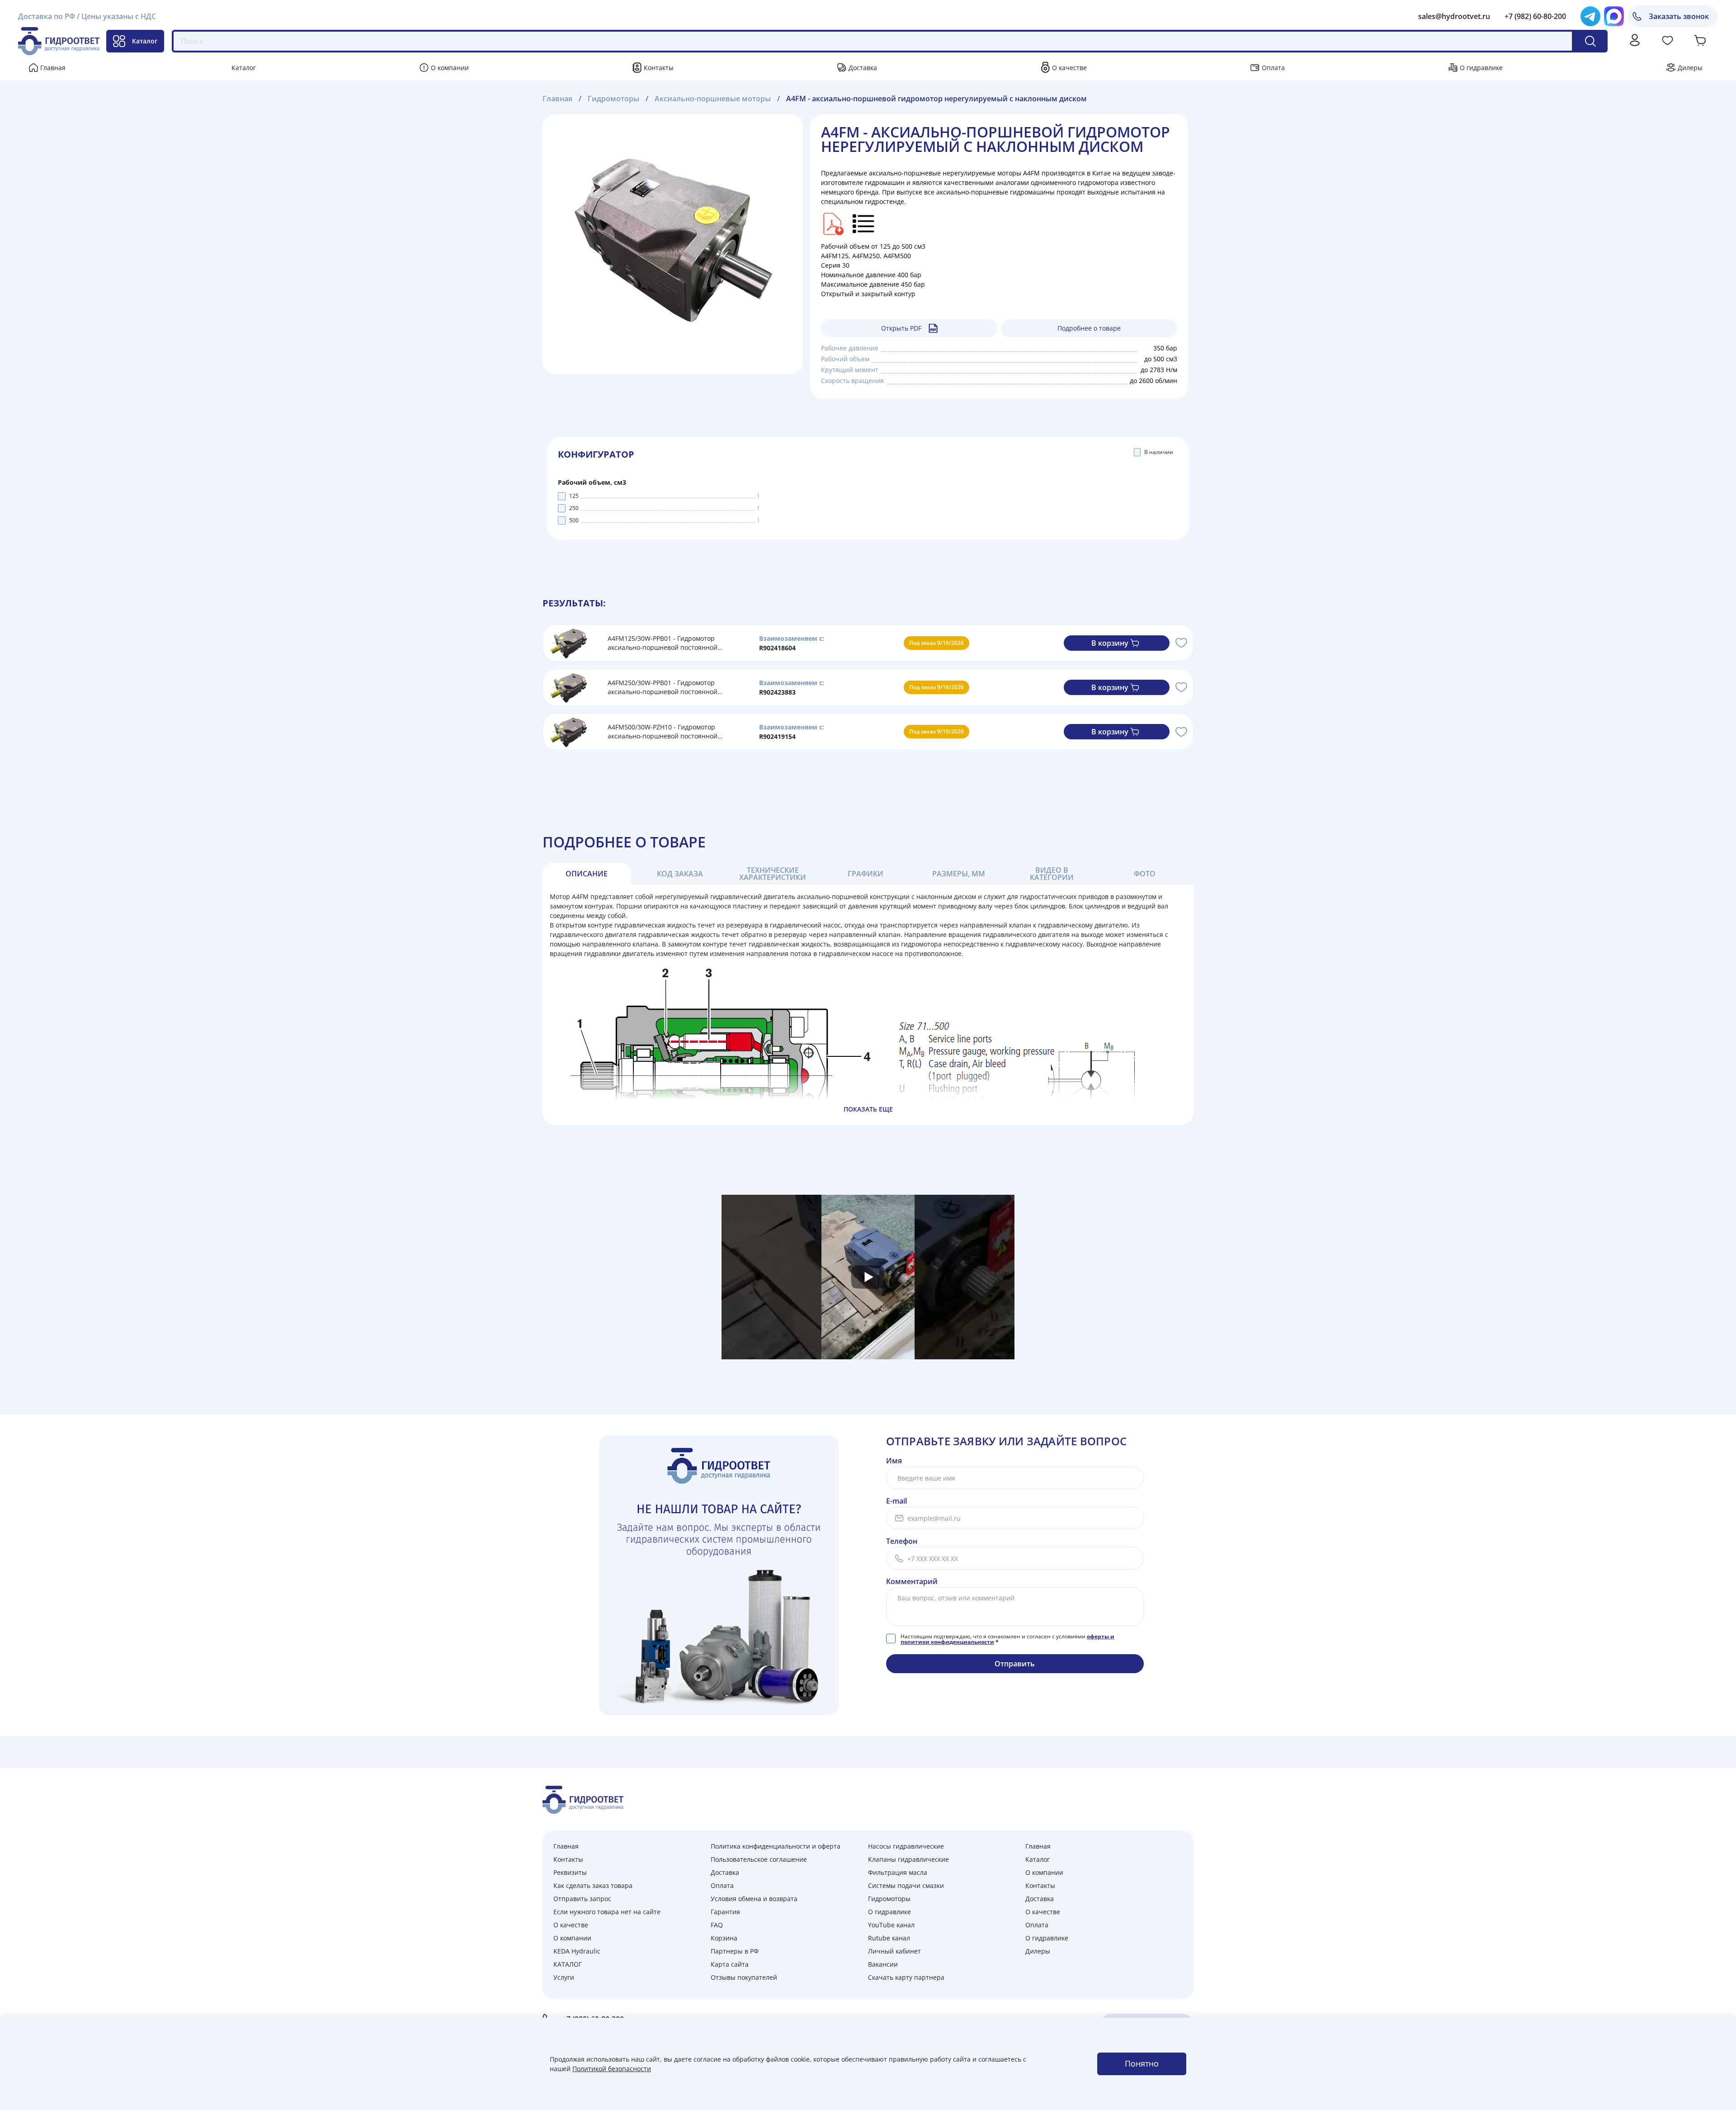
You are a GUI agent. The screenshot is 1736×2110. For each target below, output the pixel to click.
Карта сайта (730, 1964)
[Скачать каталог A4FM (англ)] (832, 223)
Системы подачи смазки (906, 1885)
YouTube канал (891, 1925)
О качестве (1069, 68)
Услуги (564, 1977)
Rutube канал (889, 1938)
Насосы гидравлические (906, 1846)
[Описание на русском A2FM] (864, 223)
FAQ (717, 1925)
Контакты (659, 68)
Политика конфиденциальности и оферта (776, 1846)
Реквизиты (570, 1872)
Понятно (1142, 2063)
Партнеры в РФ (735, 1951)
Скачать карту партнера (906, 1977)
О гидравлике (1481, 68)
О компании (450, 68)
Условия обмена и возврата (754, 1899)
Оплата (1273, 68)
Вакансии (883, 1964)
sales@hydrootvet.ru (1454, 16)
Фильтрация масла (898, 1872)
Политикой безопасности (612, 2069)
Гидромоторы (889, 1899)
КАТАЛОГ (568, 1964)
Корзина (724, 1938)
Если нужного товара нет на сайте (607, 1912)
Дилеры (1690, 68)
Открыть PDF (901, 328)
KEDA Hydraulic (577, 1951)
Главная (53, 68)
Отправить (1015, 1664)
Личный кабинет (894, 1951)
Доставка (863, 68)
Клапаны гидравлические (908, 1859)
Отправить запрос (582, 1899)
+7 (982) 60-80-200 (1535, 16)
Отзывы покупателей (744, 1977)
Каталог (145, 41)
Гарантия (725, 1912)
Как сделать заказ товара (593, 1885)
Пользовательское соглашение (759, 1859)
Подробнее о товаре (1089, 328)
